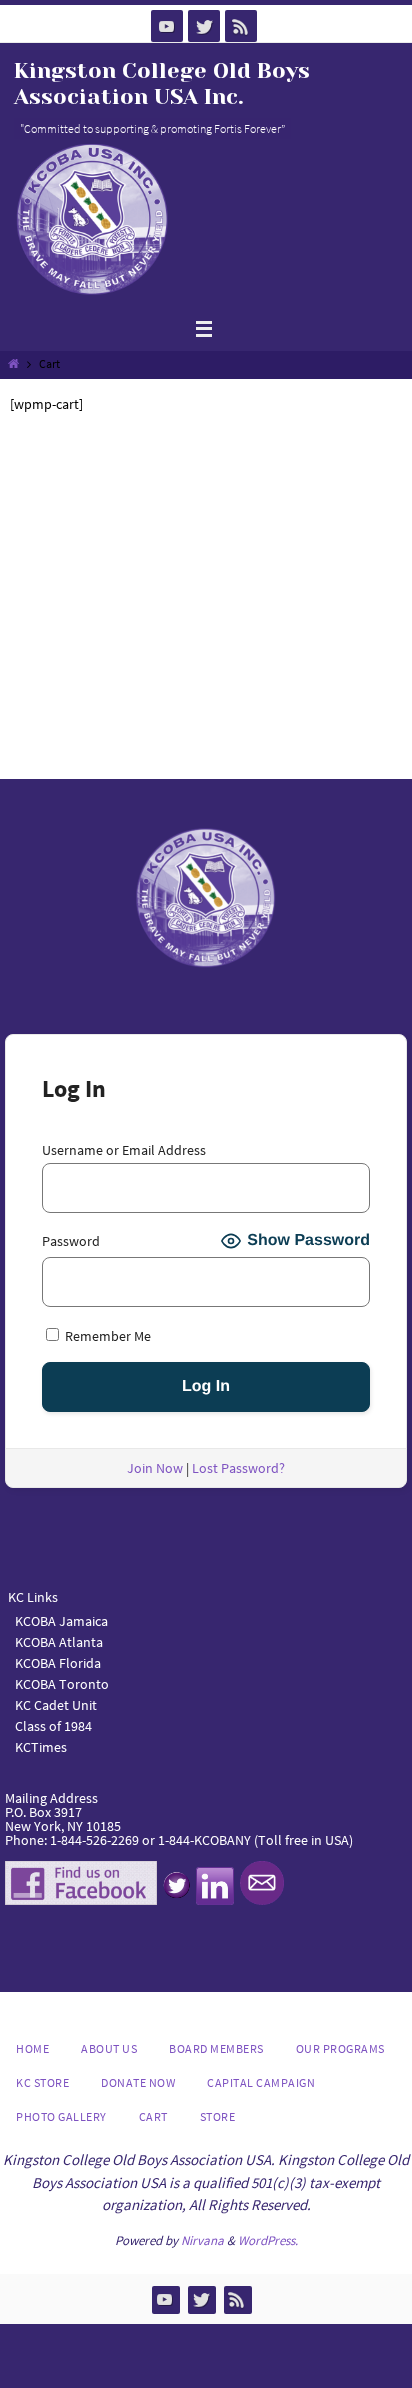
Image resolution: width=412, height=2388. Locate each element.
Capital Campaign (261, 2082)
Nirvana (202, 2240)
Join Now (155, 1468)
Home (32, 2048)
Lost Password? (238, 1468)
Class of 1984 (53, 1726)
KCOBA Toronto (62, 1684)
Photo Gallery (61, 2116)
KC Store (42, 2082)
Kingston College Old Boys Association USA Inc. (162, 83)
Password (71, 1241)
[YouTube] (167, 26)
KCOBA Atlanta (59, 1642)
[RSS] (241, 26)
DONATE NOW (138, 2082)
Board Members (216, 2048)
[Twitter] (204, 26)
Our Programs (340, 2048)
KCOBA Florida (58, 1663)
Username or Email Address (124, 1150)
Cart (153, 2116)
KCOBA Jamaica (63, 1621)
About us (109, 2048)
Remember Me (106, 1335)
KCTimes (41, 1747)
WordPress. (268, 2240)
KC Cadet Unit (56, 1705)
